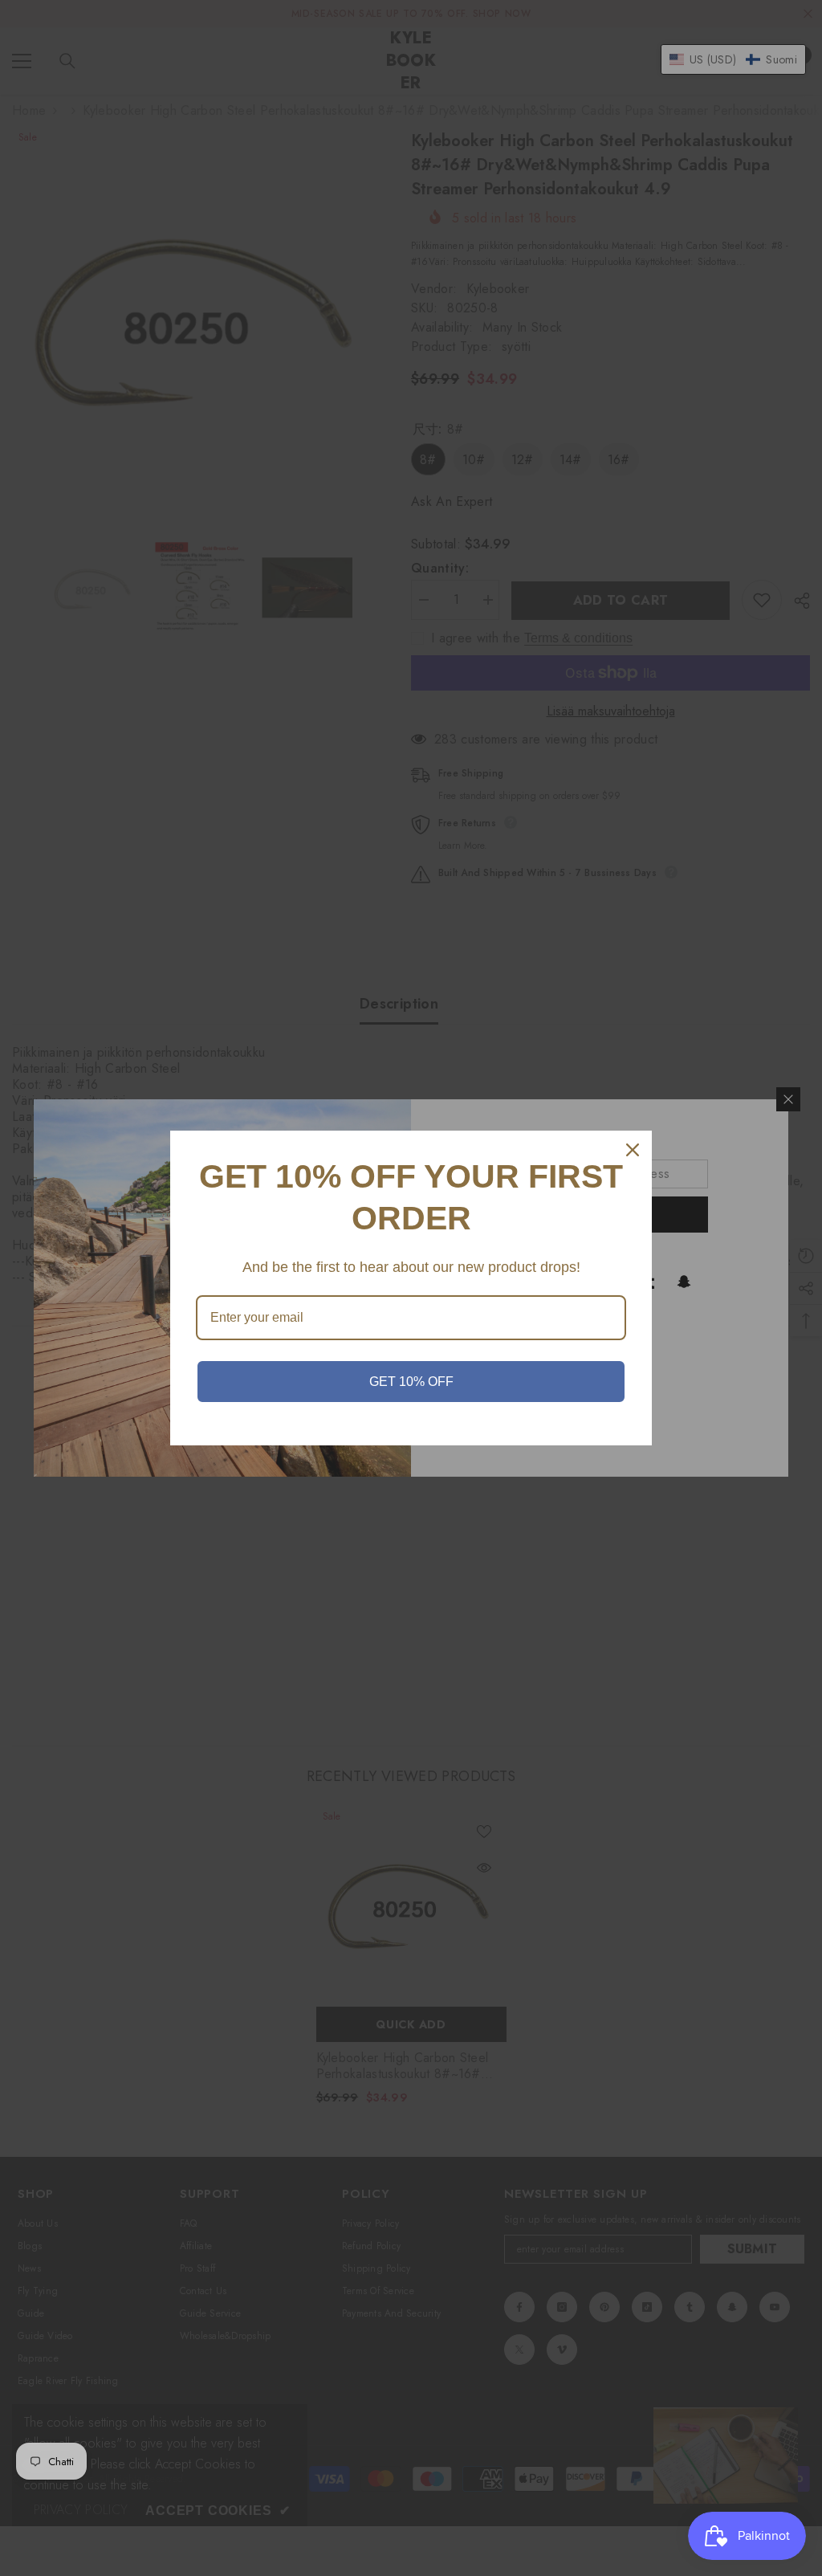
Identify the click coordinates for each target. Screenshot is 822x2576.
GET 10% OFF (411, 1382)
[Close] (633, 1150)
